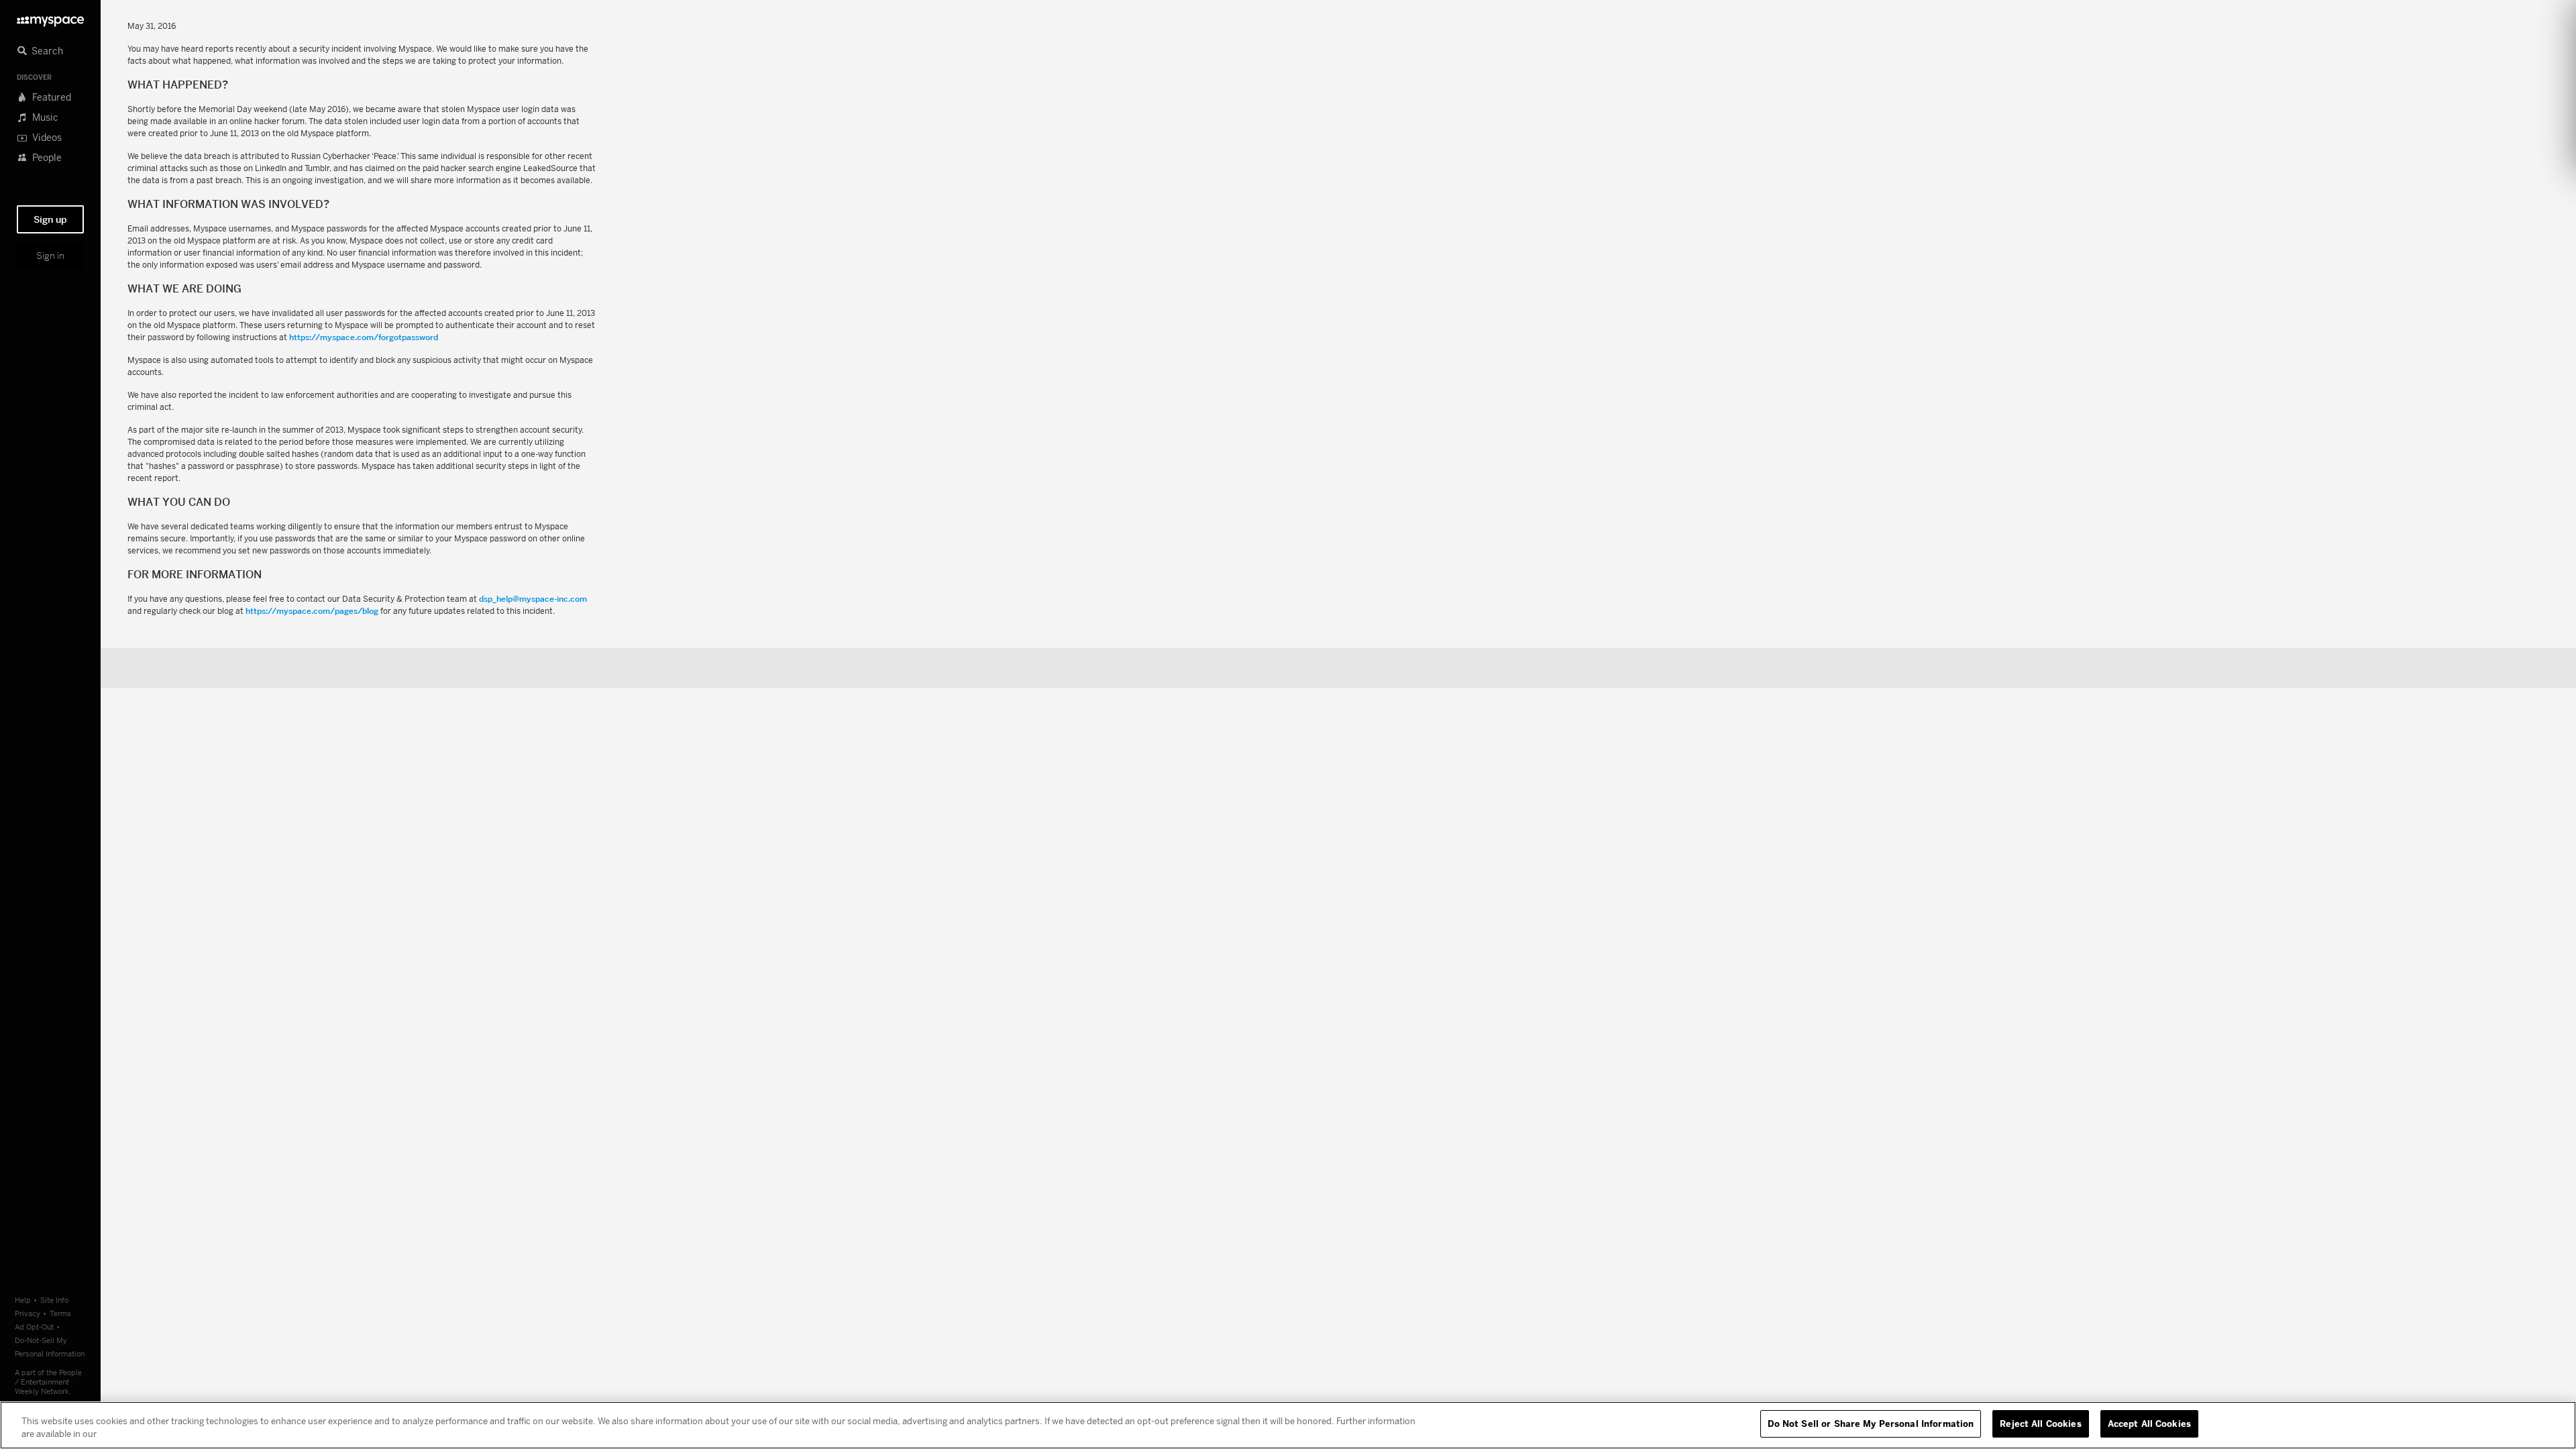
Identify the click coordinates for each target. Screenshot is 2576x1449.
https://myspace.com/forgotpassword (364, 337)
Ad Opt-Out (34, 1327)
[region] (1288, 1425)
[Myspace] (50, 18)
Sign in (50, 256)
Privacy (28, 1313)
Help (23, 1300)
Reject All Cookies (2040, 1424)
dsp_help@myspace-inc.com (533, 599)
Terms (60, 1313)
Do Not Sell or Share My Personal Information (1871, 1424)
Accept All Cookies (2149, 1424)
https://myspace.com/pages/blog (312, 611)
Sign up (50, 219)
